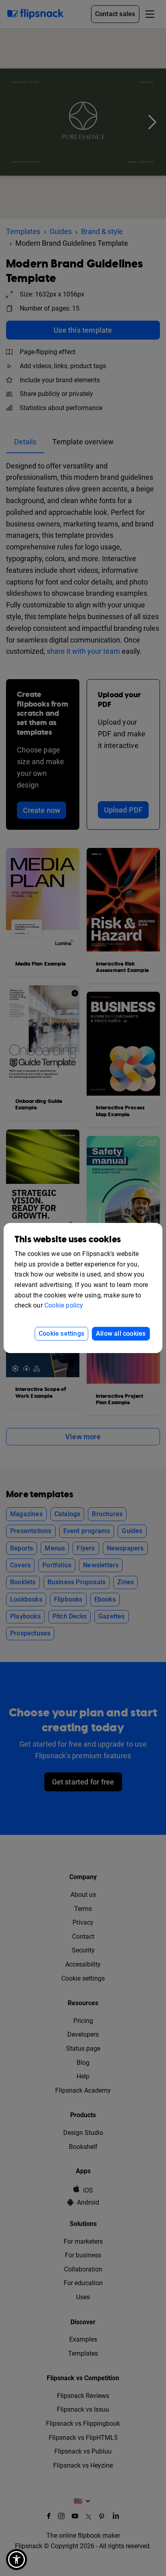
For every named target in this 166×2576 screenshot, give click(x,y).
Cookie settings (61, 1334)
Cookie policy (64, 1305)
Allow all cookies (121, 1334)
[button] (17, 2559)
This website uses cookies (68, 1240)
